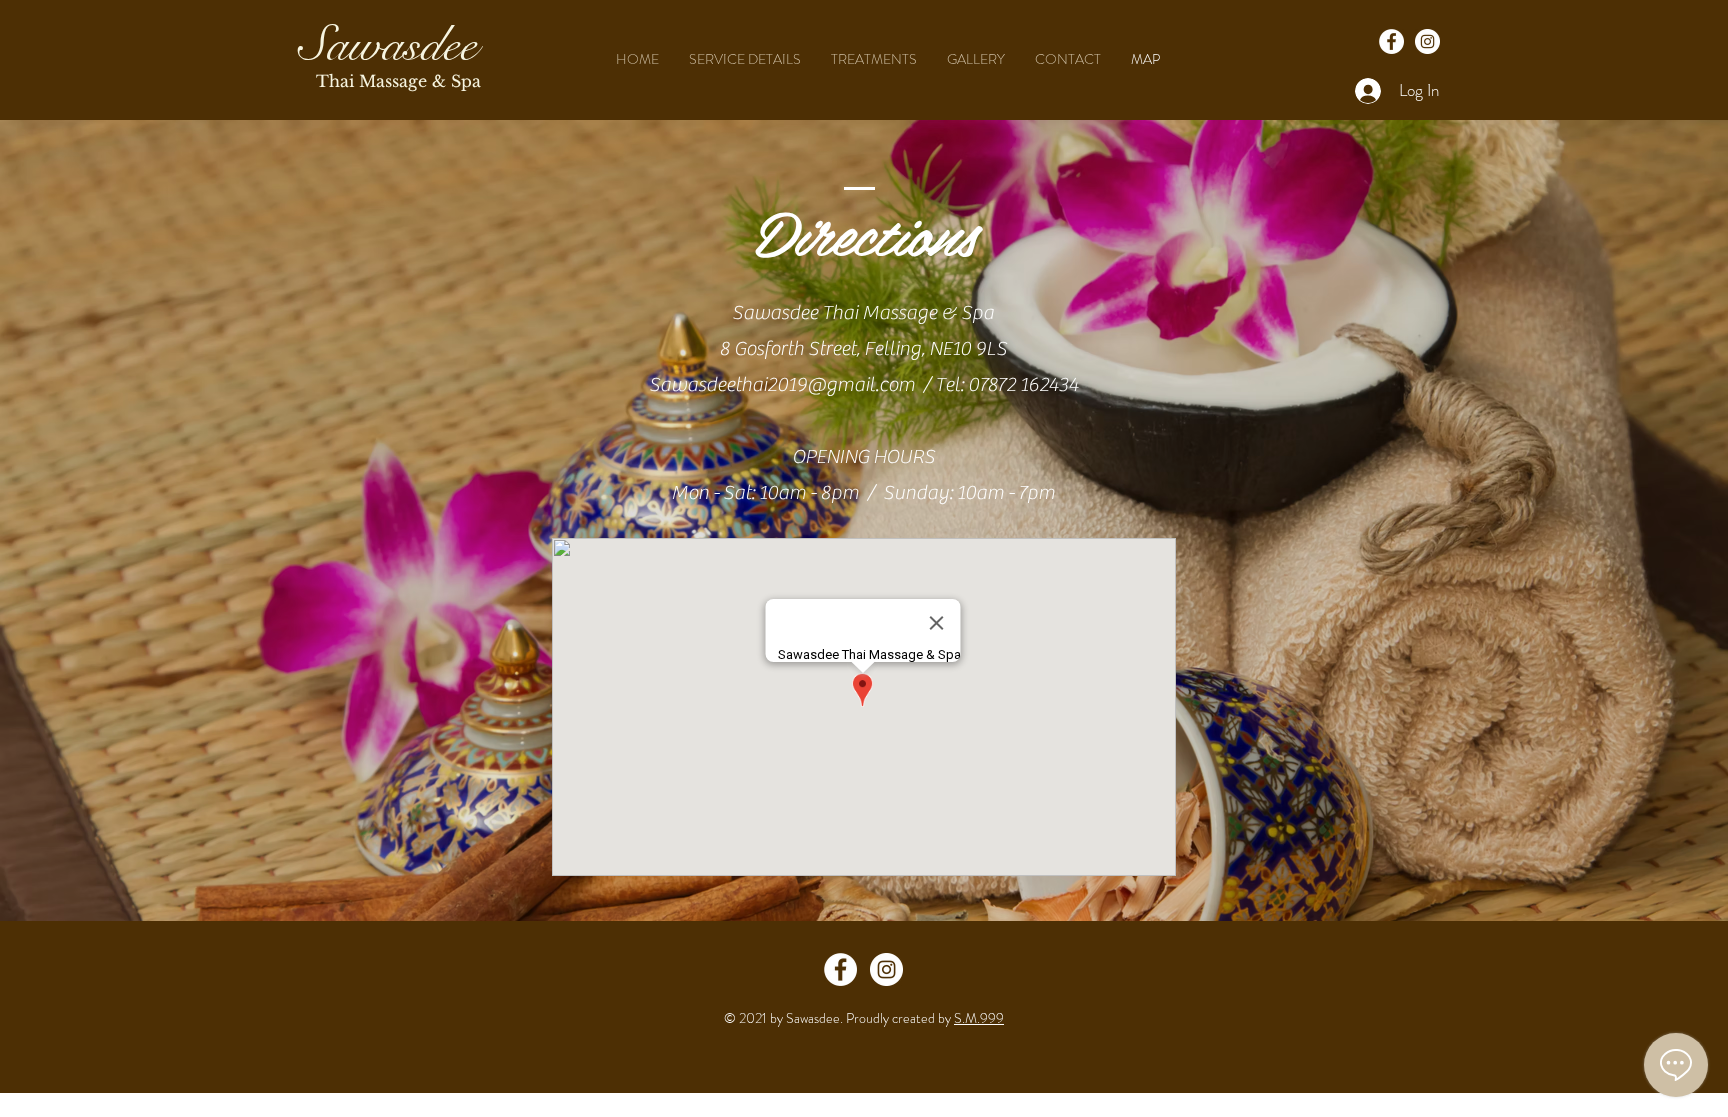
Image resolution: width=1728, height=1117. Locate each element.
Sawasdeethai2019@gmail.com (782, 384)
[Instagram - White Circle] (886, 969)
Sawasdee (388, 45)
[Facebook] (1391, 41)
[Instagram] (1427, 41)
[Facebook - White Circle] (840, 969)
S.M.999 (979, 1018)
